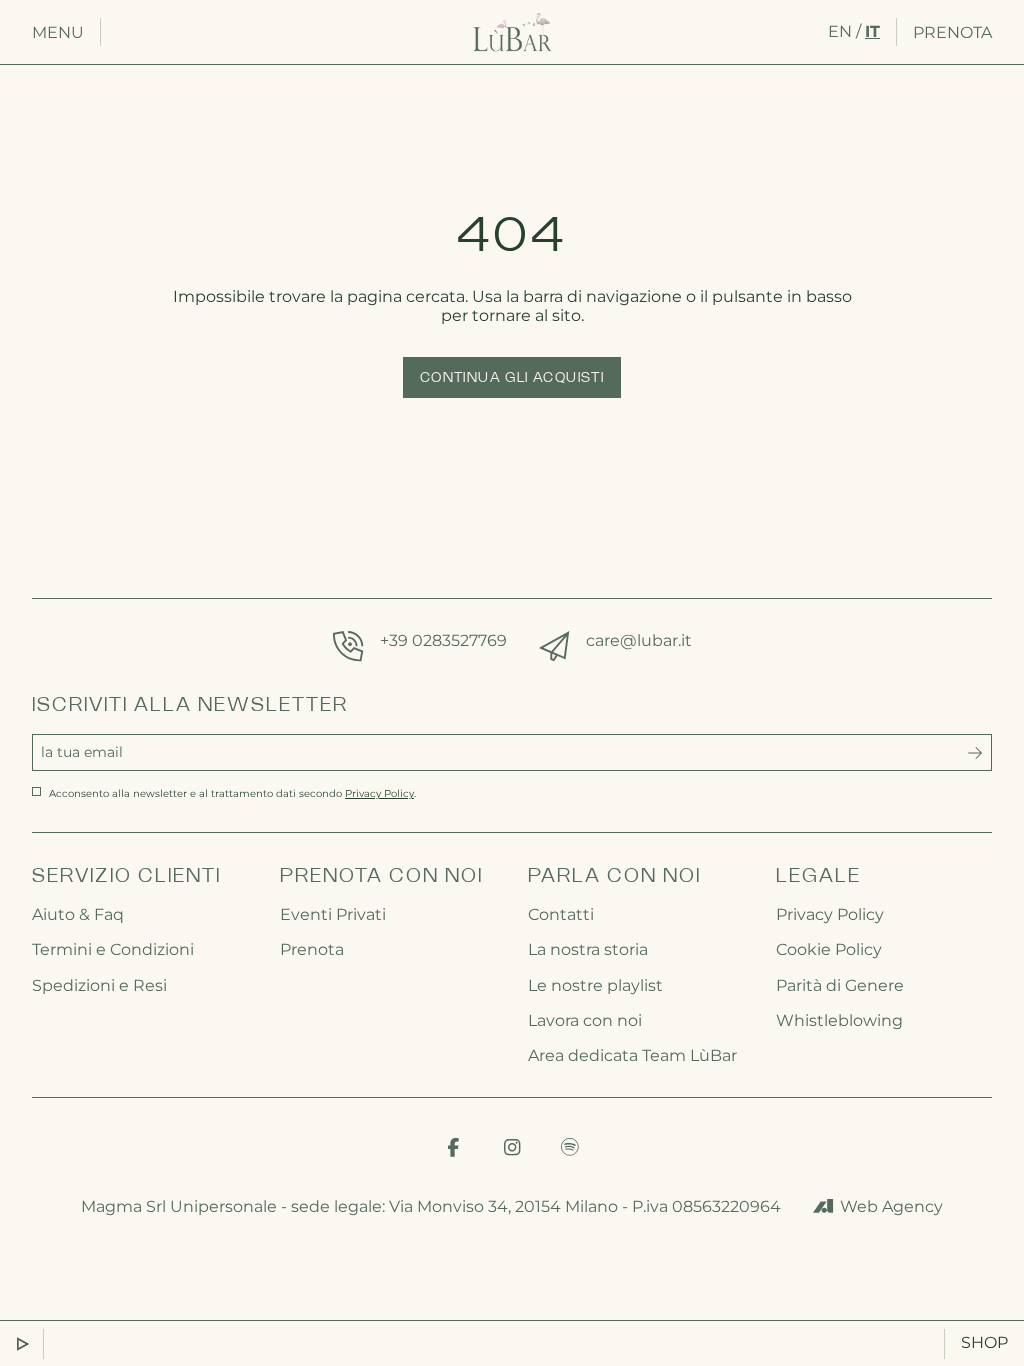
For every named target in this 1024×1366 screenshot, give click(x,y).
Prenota (952, 32)
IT (872, 31)
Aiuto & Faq (78, 914)
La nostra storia (588, 949)
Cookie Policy (829, 949)
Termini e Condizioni (113, 949)
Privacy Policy (830, 914)
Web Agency (891, 1206)
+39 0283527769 (443, 640)
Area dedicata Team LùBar (632, 1055)
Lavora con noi (585, 1020)
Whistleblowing (839, 1020)
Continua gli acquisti (512, 378)
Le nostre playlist (595, 985)
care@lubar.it (639, 640)
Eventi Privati (333, 914)
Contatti (561, 914)
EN (840, 31)
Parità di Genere (840, 985)
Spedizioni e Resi (99, 985)
